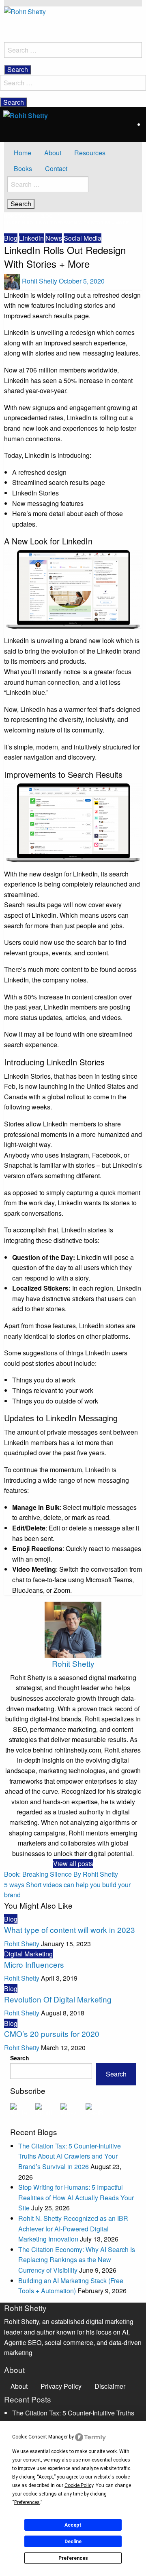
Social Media (83, 238)
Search (20, 2058)
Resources (90, 153)
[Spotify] (48, 2110)
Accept (73, 2525)
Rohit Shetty (40, 281)
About (53, 153)
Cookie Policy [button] (79, 2485)
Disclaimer (110, 2386)
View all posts (73, 1864)
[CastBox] (98, 2110)
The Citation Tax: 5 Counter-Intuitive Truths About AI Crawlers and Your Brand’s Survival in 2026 (70, 2156)
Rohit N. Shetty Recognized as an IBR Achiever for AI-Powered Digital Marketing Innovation (73, 2229)
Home (23, 153)
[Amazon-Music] (73, 2110)
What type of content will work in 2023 (70, 1929)
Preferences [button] (27, 2502)
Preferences (73, 2558)
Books (23, 168)
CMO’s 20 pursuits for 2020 (52, 2033)
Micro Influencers (34, 1964)
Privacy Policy (61, 2386)
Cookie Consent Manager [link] (40, 2437)
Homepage (17, 216)
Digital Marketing (28, 1954)
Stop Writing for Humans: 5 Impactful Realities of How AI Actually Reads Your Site (76, 2197)
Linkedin (31, 238)
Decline (73, 2542)
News (54, 238)
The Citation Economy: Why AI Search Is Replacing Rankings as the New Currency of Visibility (77, 2260)
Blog (46, 216)
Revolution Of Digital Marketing (58, 1999)
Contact (56, 168)
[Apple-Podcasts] (23, 2110)
